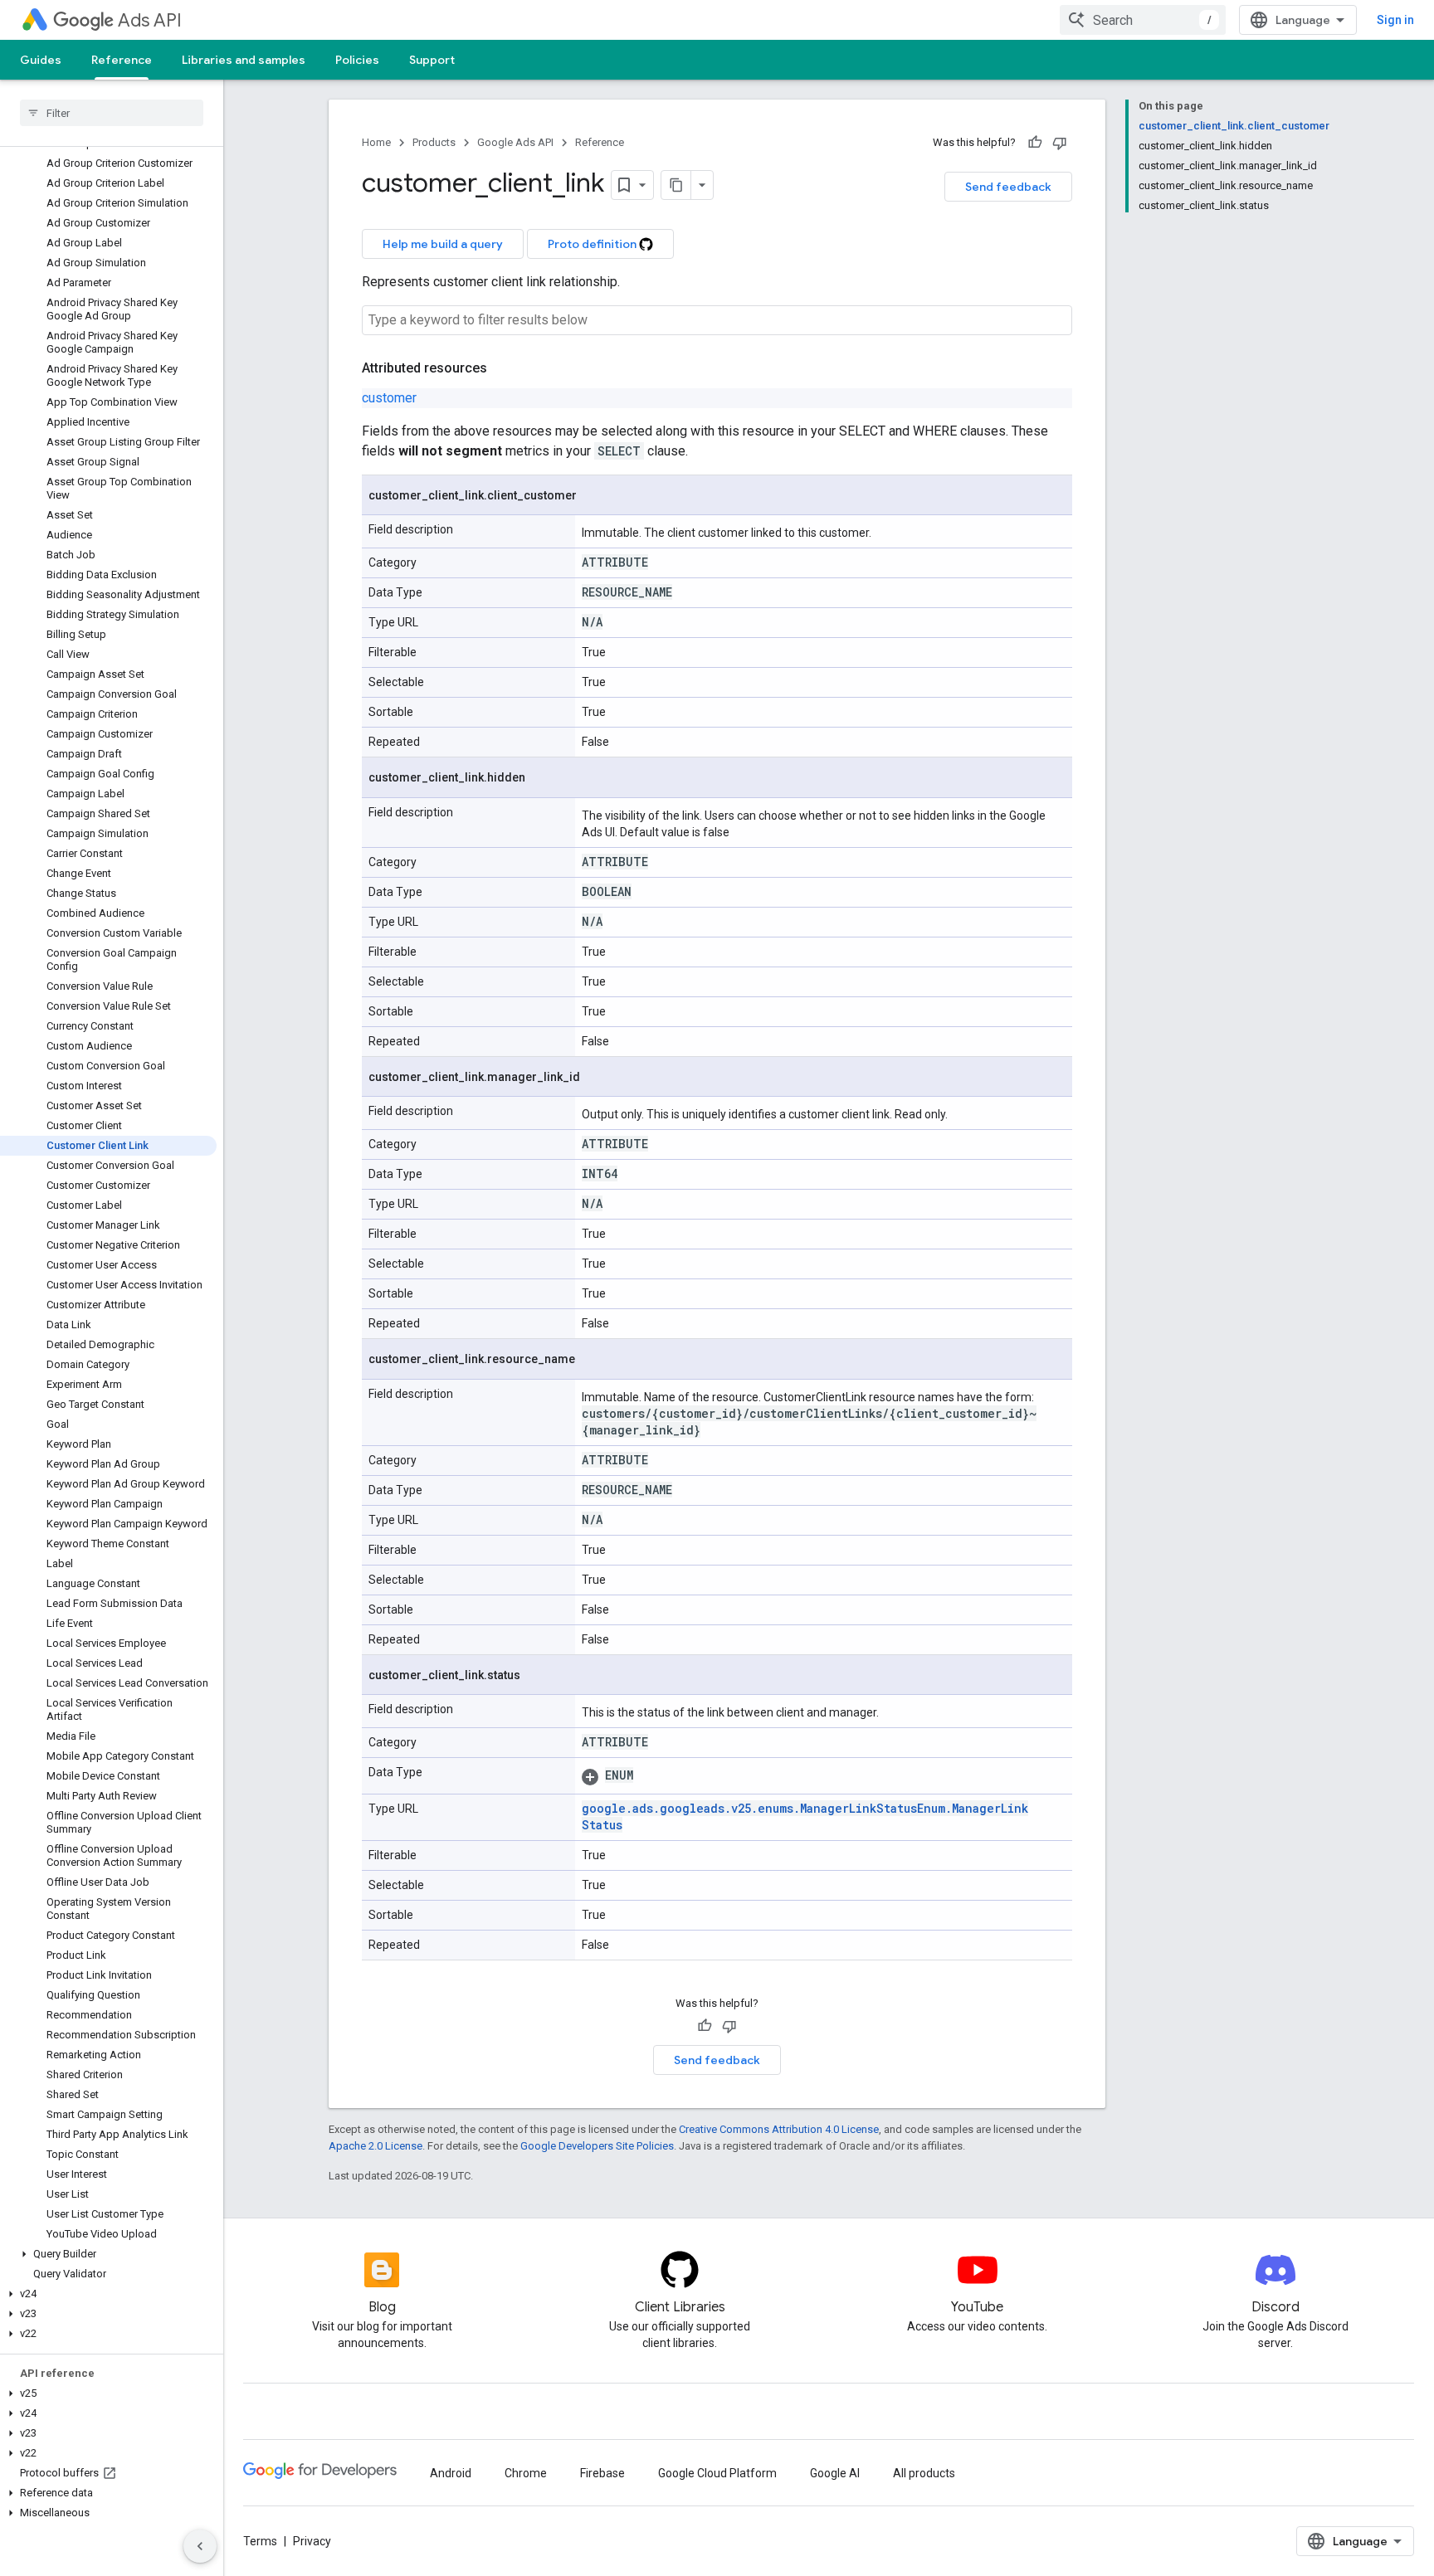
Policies (357, 60)
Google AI (835, 2473)
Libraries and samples (244, 60)
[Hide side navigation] (200, 2546)
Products (434, 142)
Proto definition (593, 244)
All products (924, 2473)
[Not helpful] (1060, 143)
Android (451, 2473)
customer (389, 398)
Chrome (526, 2473)
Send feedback (1008, 187)
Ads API (150, 20)
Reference (122, 60)
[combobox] (1143, 20)
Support (432, 60)
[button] (108, 2254)
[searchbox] (112, 113)
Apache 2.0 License (376, 2146)
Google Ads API (515, 142)
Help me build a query (443, 244)
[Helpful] (1035, 143)
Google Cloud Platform (717, 2473)
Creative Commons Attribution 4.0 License (779, 2129)
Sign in (1395, 20)
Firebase (602, 2473)
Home (376, 142)
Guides (41, 60)
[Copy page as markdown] (676, 185)
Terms (260, 2541)
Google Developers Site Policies (597, 2146)
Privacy (312, 2541)
